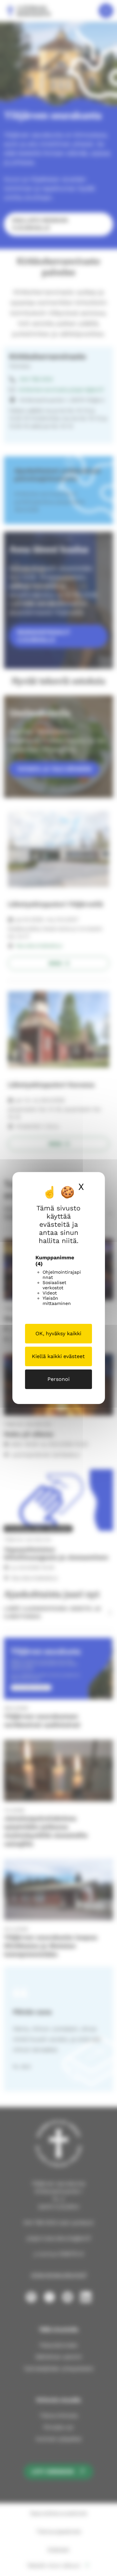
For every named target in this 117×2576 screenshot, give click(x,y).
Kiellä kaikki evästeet (58, 1356)
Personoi (58, 1379)
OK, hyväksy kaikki (58, 1333)
